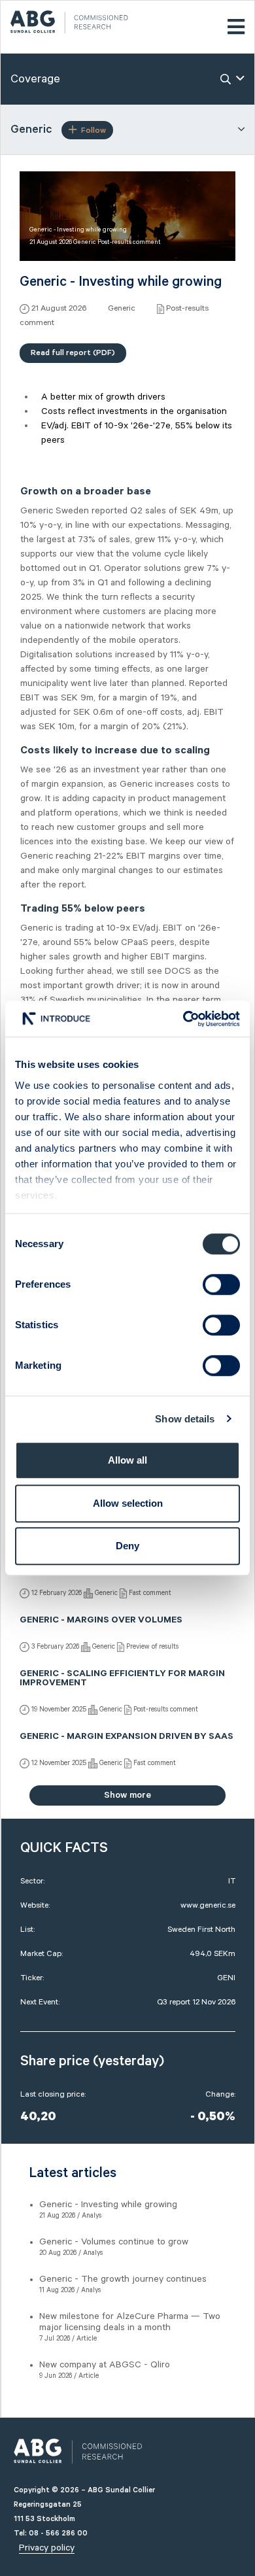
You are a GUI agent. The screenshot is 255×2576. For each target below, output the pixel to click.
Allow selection (128, 1503)
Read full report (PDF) (73, 353)
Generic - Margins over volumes (101, 1621)
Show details (185, 1419)
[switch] (221, 1284)
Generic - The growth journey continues (123, 2279)
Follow (93, 130)
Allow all (127, 1460)
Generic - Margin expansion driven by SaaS (127, 1738)
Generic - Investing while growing (108, 2205)
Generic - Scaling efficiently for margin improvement (122, 1679)
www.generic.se (208, 1905)
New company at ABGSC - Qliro (105, 2365)
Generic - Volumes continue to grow (114, 2242)
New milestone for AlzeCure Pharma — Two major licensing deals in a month (130, 2322)
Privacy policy (47, 2548)
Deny (127, 1546)
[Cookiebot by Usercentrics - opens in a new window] (183, 1019)
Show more (127, 1795)
